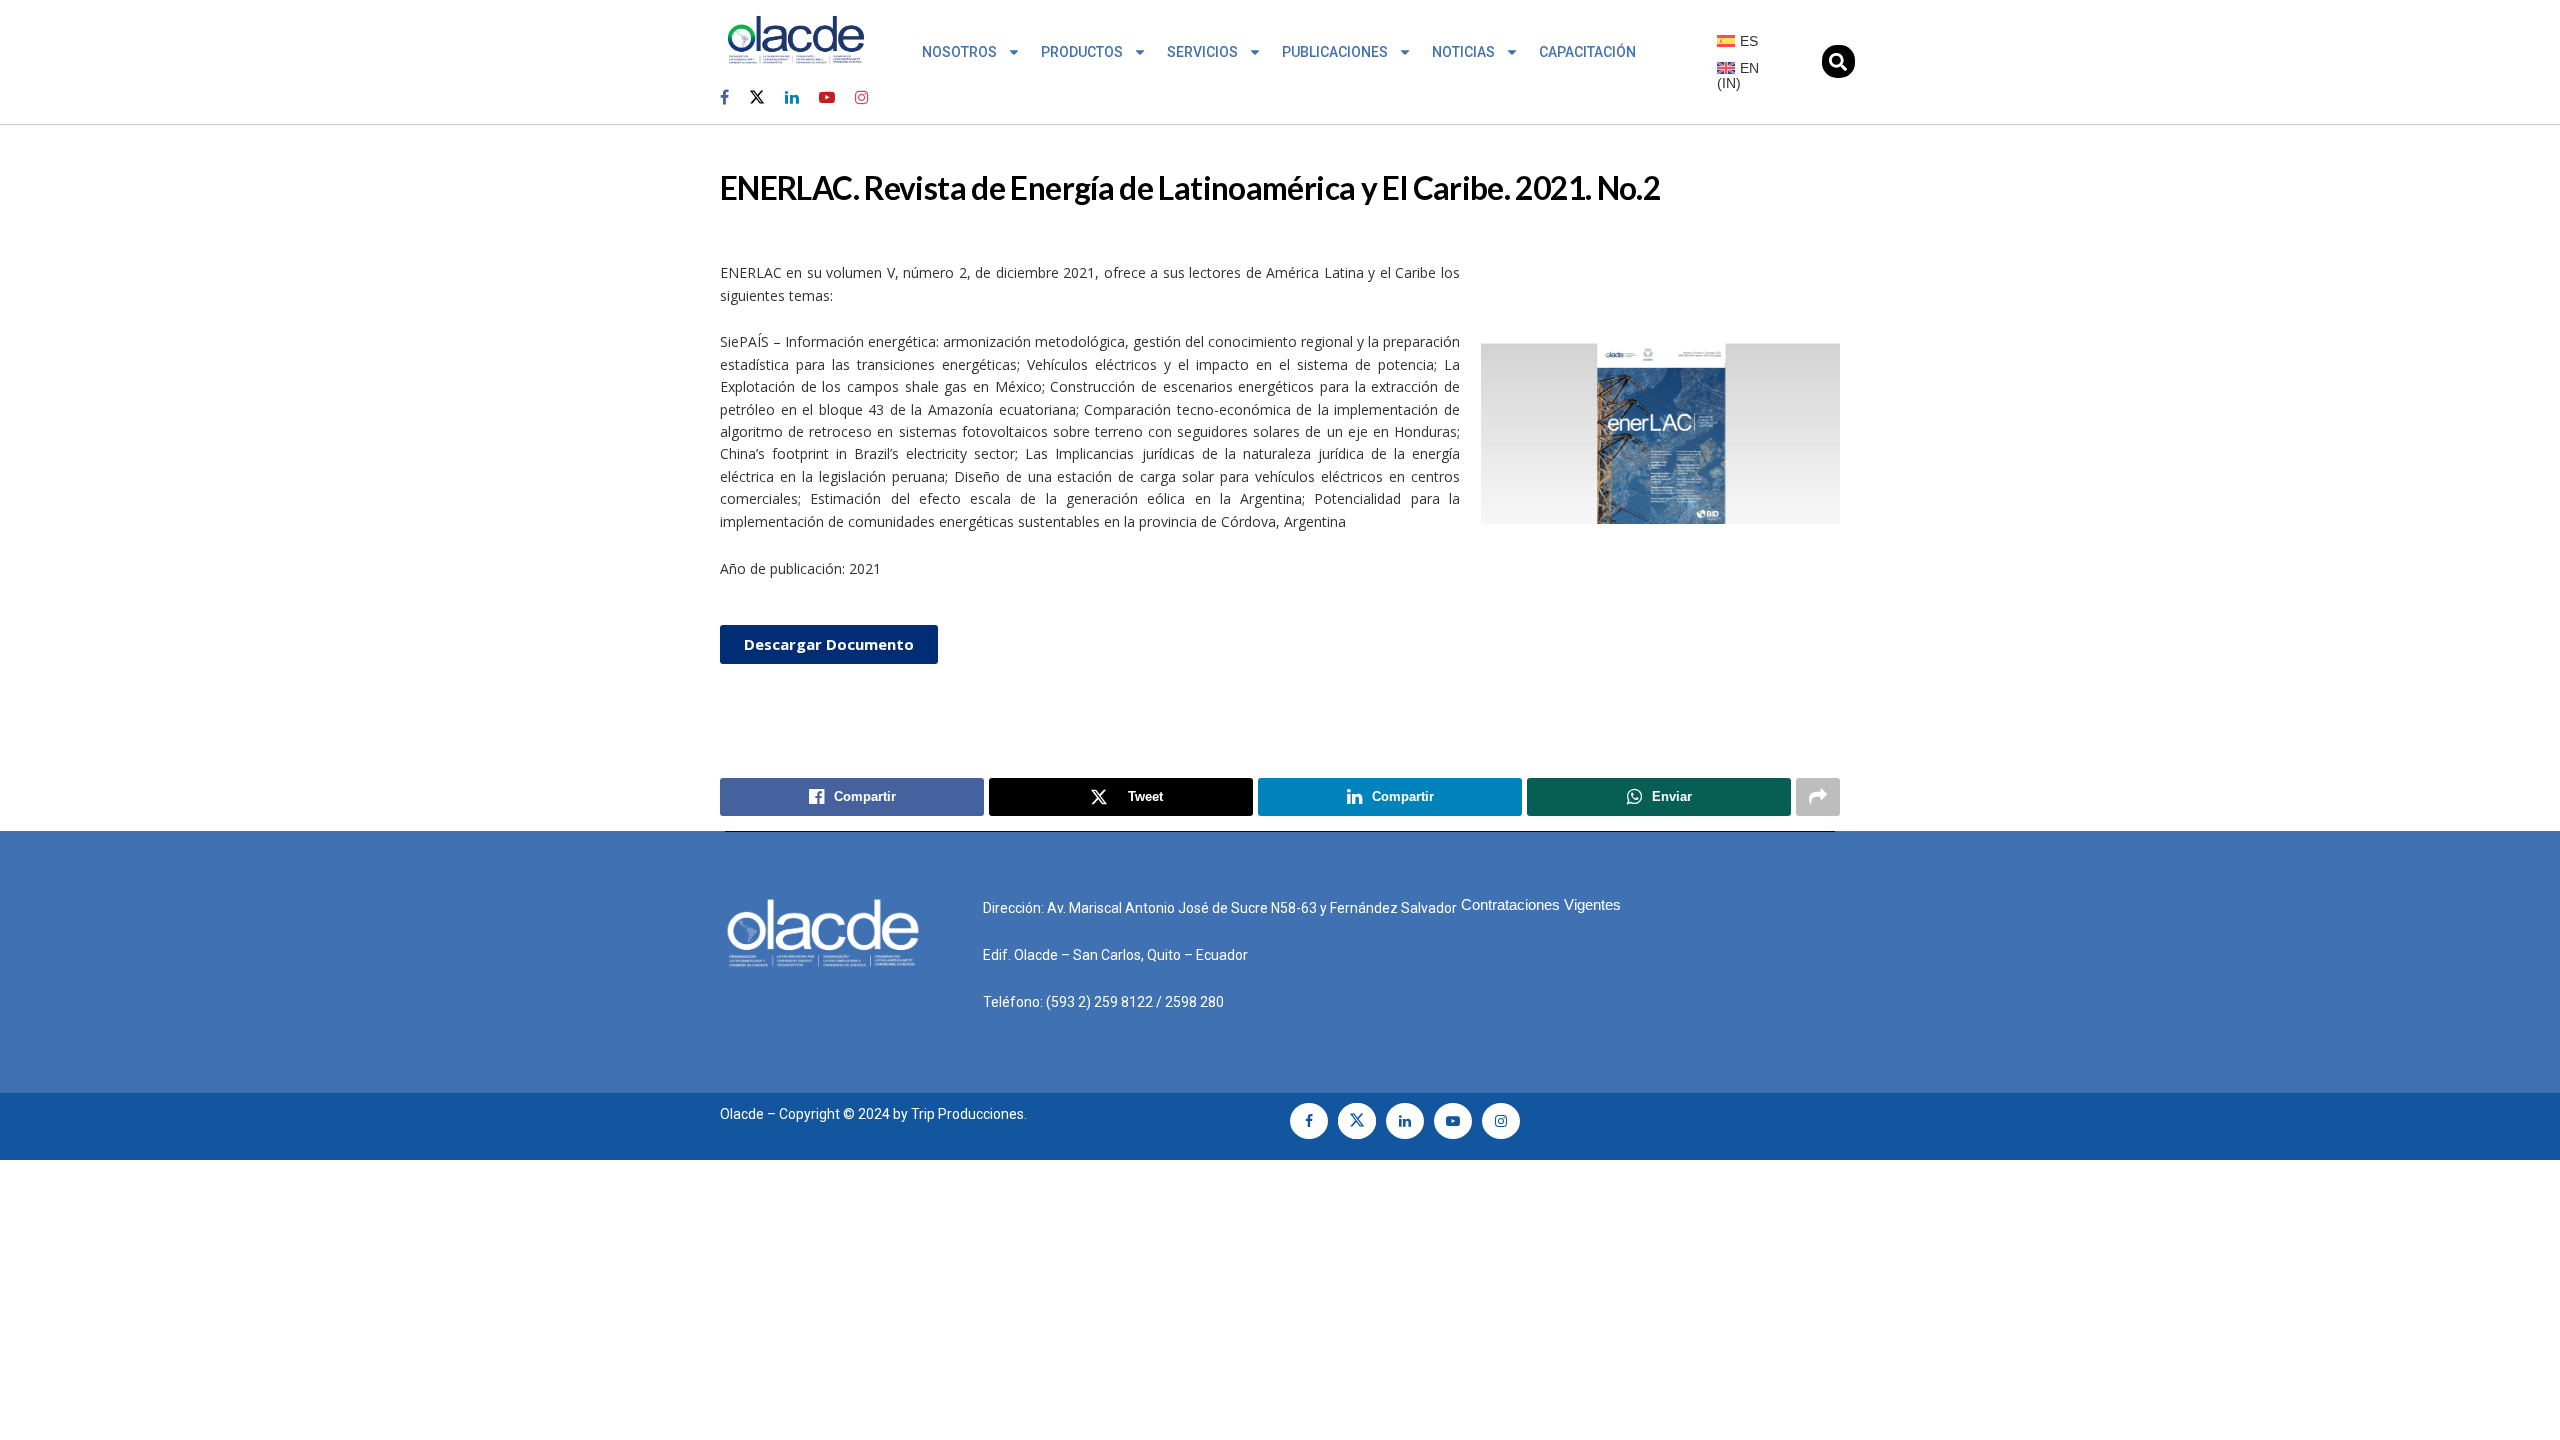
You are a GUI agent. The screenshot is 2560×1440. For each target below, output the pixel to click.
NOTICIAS (1463, 52)
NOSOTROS (959, 52)
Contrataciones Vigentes (1541, 904)
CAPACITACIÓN (1587, 52)
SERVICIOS (1202, 52)
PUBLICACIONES (1335, 52)
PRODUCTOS (1082, 52)
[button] (1838, 61)
